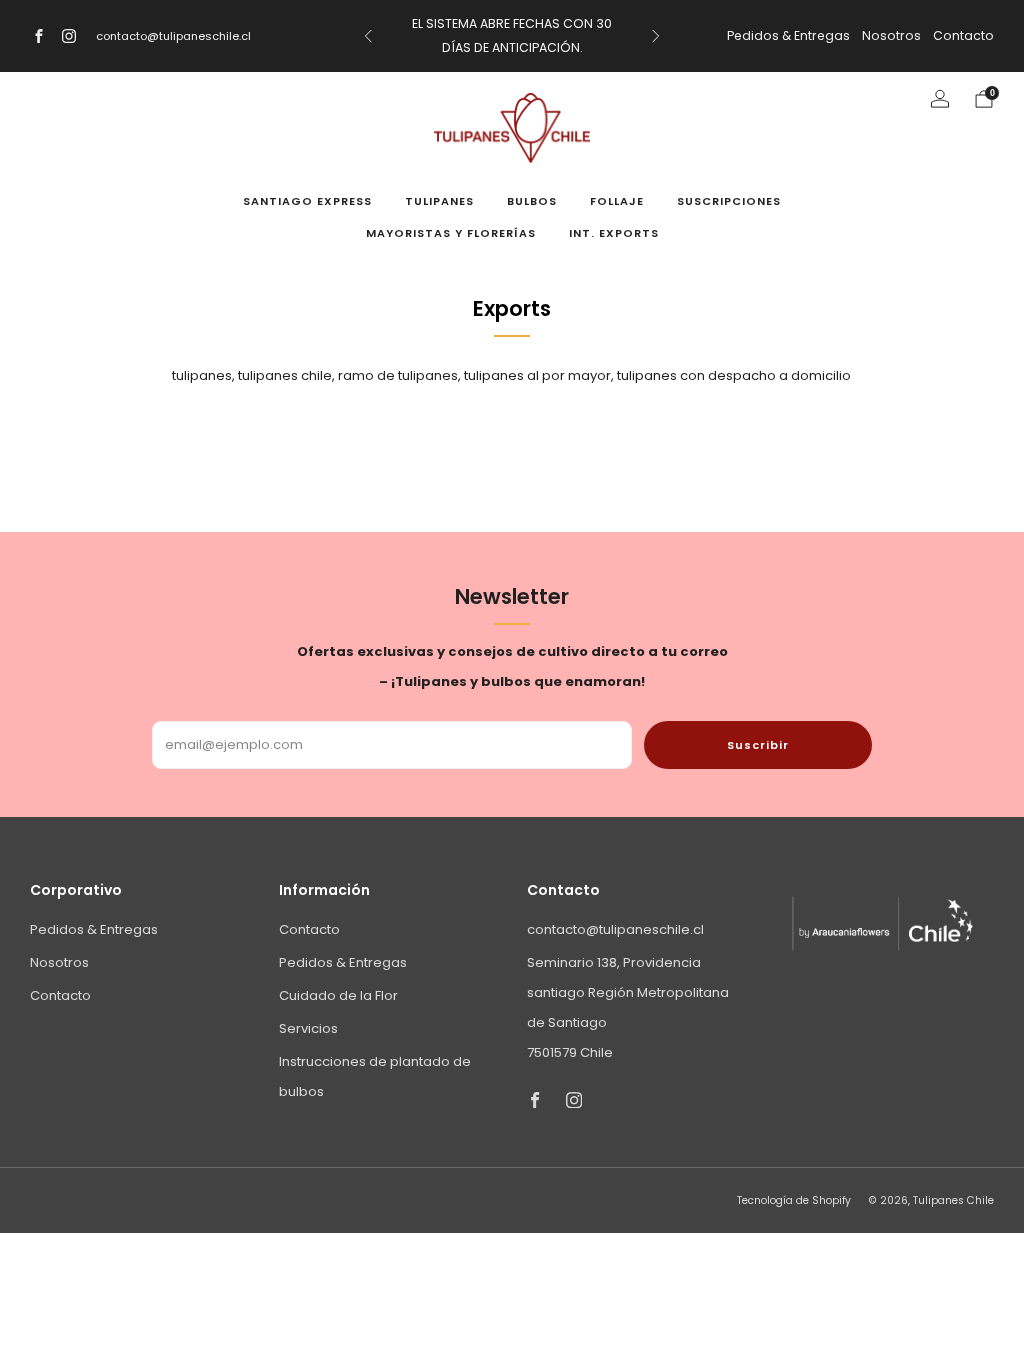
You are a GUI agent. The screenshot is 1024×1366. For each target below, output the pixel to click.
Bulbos (532, 201)
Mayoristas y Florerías (451, 233)
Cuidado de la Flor (338, 995)
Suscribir (758, 745)
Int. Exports (614, 233)
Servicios (308, 1028)
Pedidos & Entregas (788, 35)
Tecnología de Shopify (794, 1200)
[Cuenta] (940, 99)
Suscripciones (729, 201)
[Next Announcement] (656, 36)
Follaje (617, 201)
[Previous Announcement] (368, 36)
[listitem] (512, 36)
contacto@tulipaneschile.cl (173, 36)
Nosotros (891, 35)
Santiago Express (307, 201)
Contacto (963, 35)
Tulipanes (439, 201)
